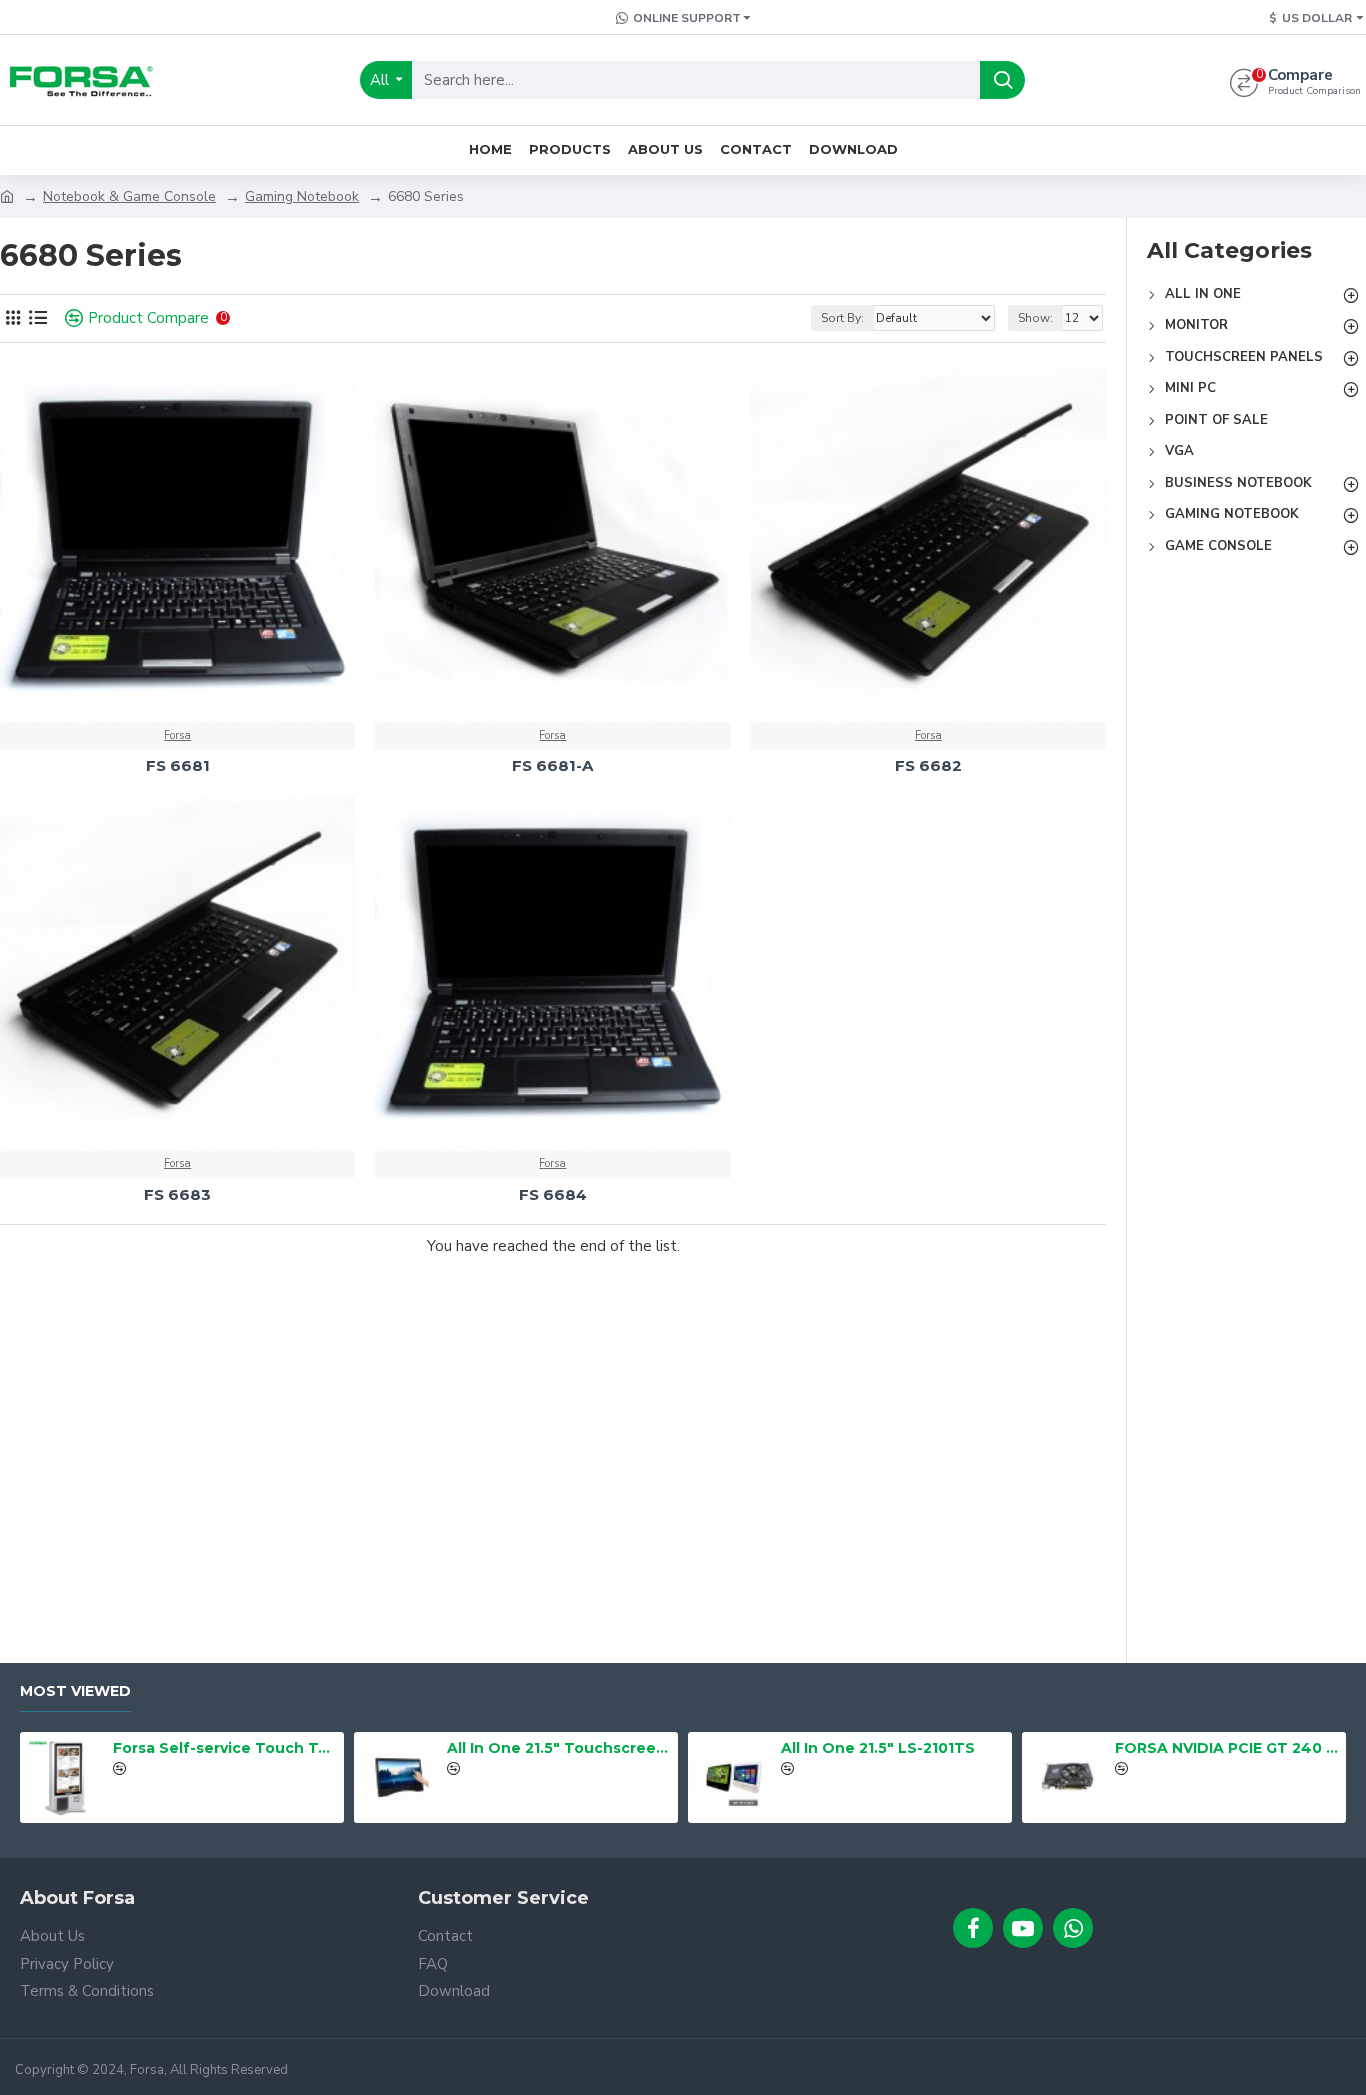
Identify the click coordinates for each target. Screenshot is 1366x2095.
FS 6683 (177, 1194)
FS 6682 (928, 765)
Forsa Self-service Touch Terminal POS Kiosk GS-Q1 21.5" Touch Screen (225, 1748)
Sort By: (842, 318)
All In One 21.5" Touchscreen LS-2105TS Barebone (559, 1748)
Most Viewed (75, 1691)
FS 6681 (178, 765)
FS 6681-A (552, 765)
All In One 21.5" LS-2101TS (878, 1748)
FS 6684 (553, 1194)
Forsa (177, 735)
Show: (1035, 318)
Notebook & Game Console (129, 196)
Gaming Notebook (302, 196)
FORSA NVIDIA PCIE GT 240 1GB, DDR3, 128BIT (1227, 1748)
